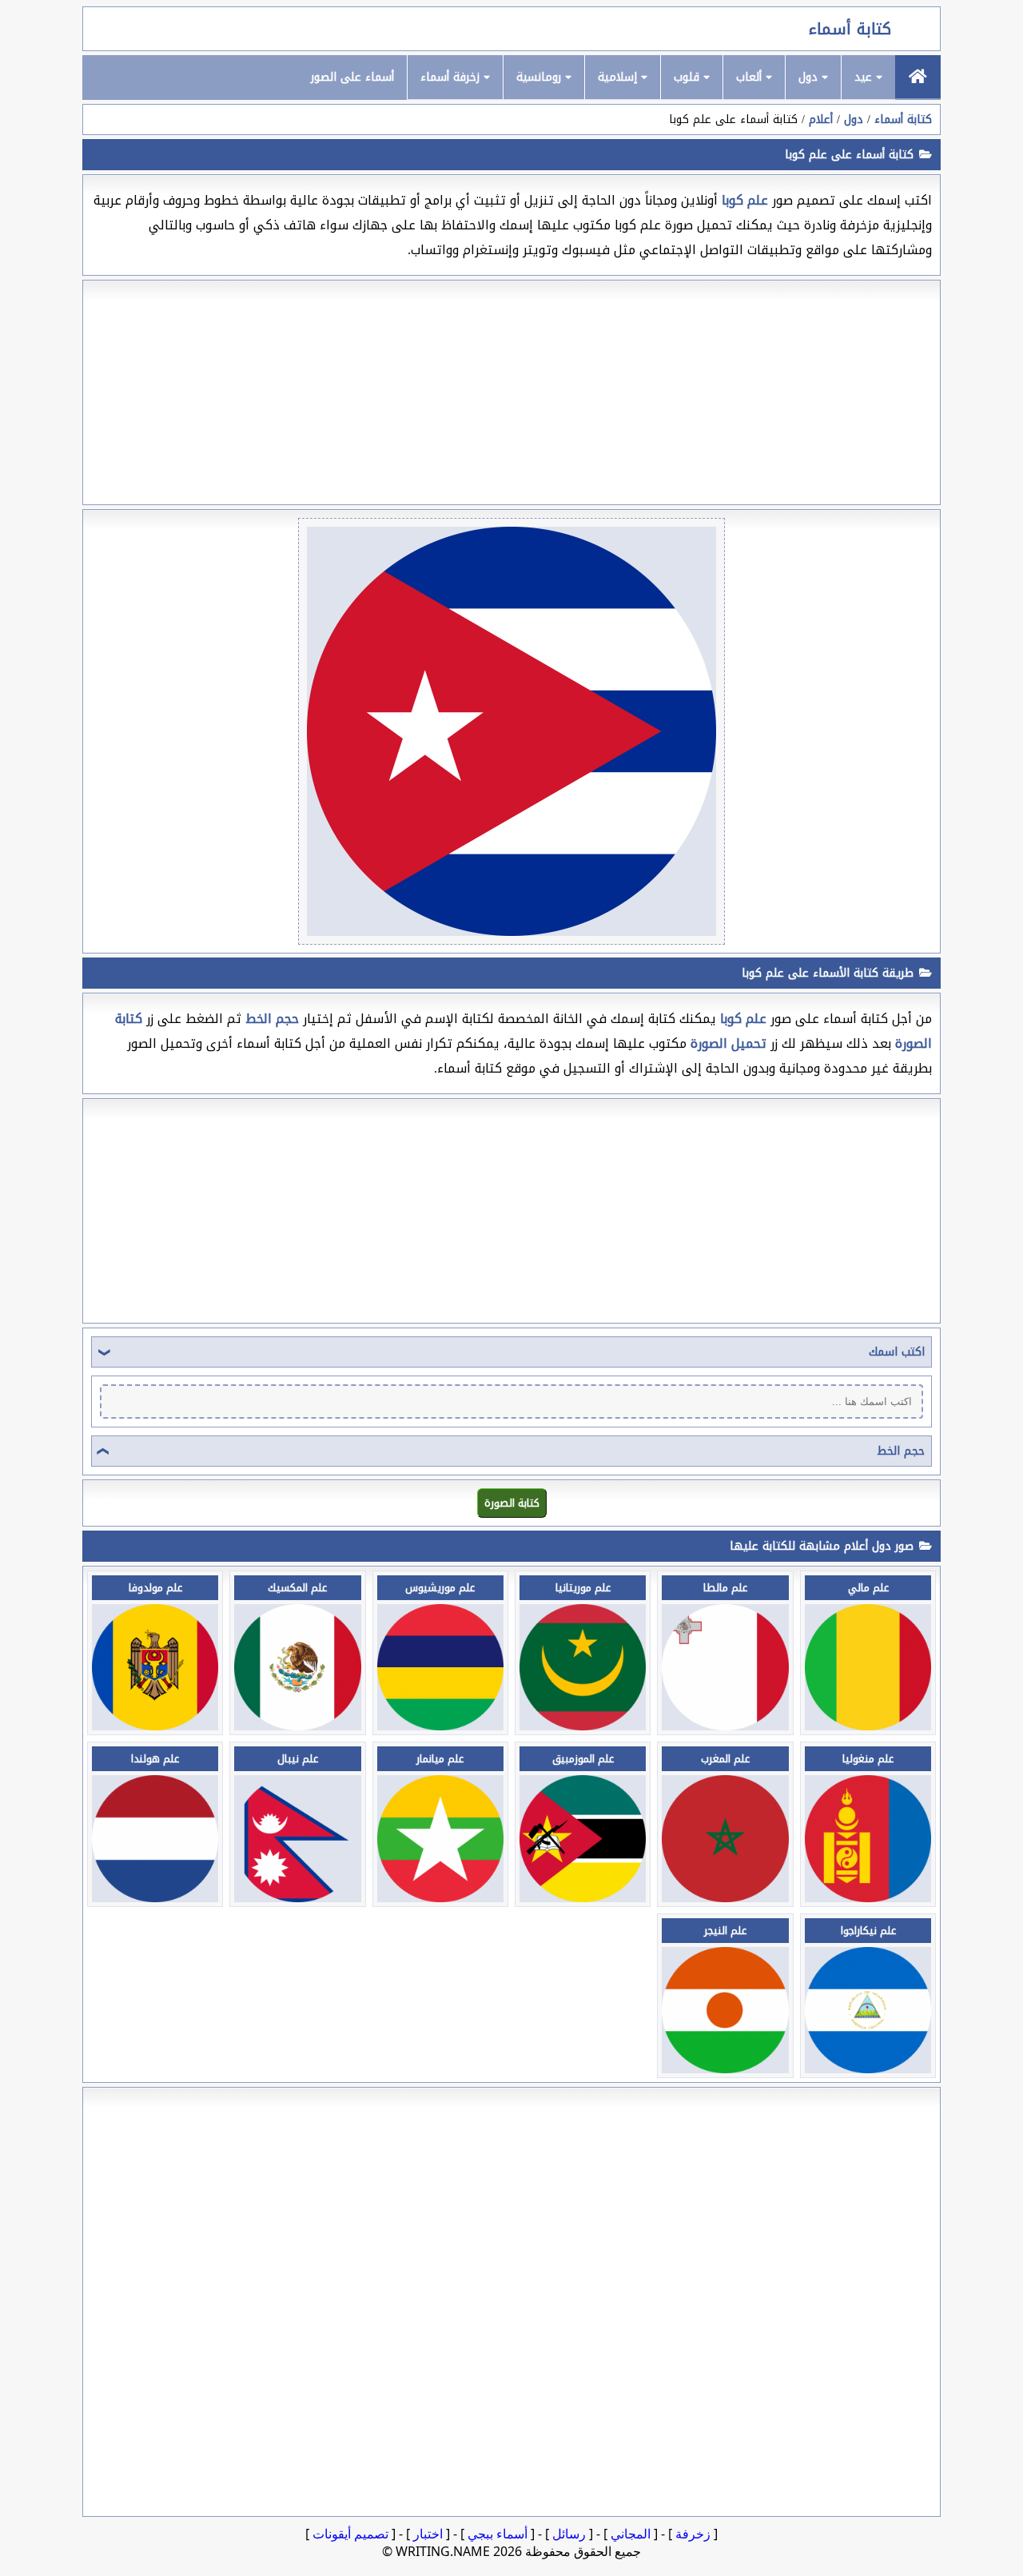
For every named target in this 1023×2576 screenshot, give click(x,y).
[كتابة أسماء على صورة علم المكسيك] (297, 1726)
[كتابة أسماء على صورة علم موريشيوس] (440, 1726)
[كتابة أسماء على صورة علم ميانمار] (440, 1898)
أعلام (821, 119)
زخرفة (693, 2534)
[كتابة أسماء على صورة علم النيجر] (725, 2069)
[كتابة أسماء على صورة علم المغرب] (725, 1898)
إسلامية (619, 77)
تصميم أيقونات (350, 2534)
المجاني (631, 2534)
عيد (865, 77)
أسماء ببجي (498, 2534)
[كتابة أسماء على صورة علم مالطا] (725, 1726)
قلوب (689, 77)
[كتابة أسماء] (918, 77)
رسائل (569, 2534)
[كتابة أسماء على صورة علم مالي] (868, 1726)
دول (810, 77)
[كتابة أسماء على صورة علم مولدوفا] (155, 1726)
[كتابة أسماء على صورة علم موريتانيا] (583, 1726)
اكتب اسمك (897, 1352)
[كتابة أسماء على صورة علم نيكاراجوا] (868, 2069)
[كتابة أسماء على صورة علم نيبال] (297, 1898)
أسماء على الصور (352, 77)
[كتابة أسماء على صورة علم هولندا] (155, 1898)
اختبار (428, 2534)
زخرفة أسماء (452, 77)
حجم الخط (901, 1451)
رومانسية (541, 77)
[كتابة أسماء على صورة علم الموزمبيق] (583, 1898)
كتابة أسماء (850, 29)
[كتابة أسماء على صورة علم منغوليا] (868, 1898)
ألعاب (751, 77)
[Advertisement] (511, 392)
